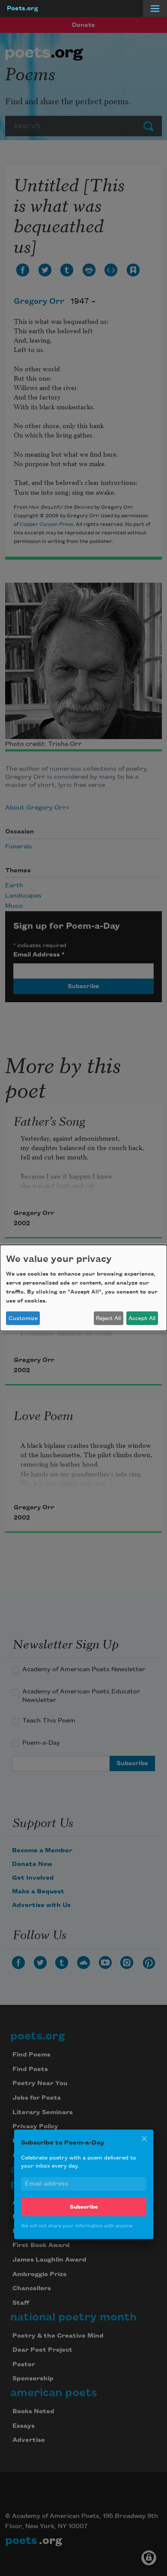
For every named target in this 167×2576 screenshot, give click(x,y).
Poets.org (22, 9)
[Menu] (155, 9)
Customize (23, 1318)
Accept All (142, 1318)
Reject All (108, 1318)
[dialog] (83, 1288)
